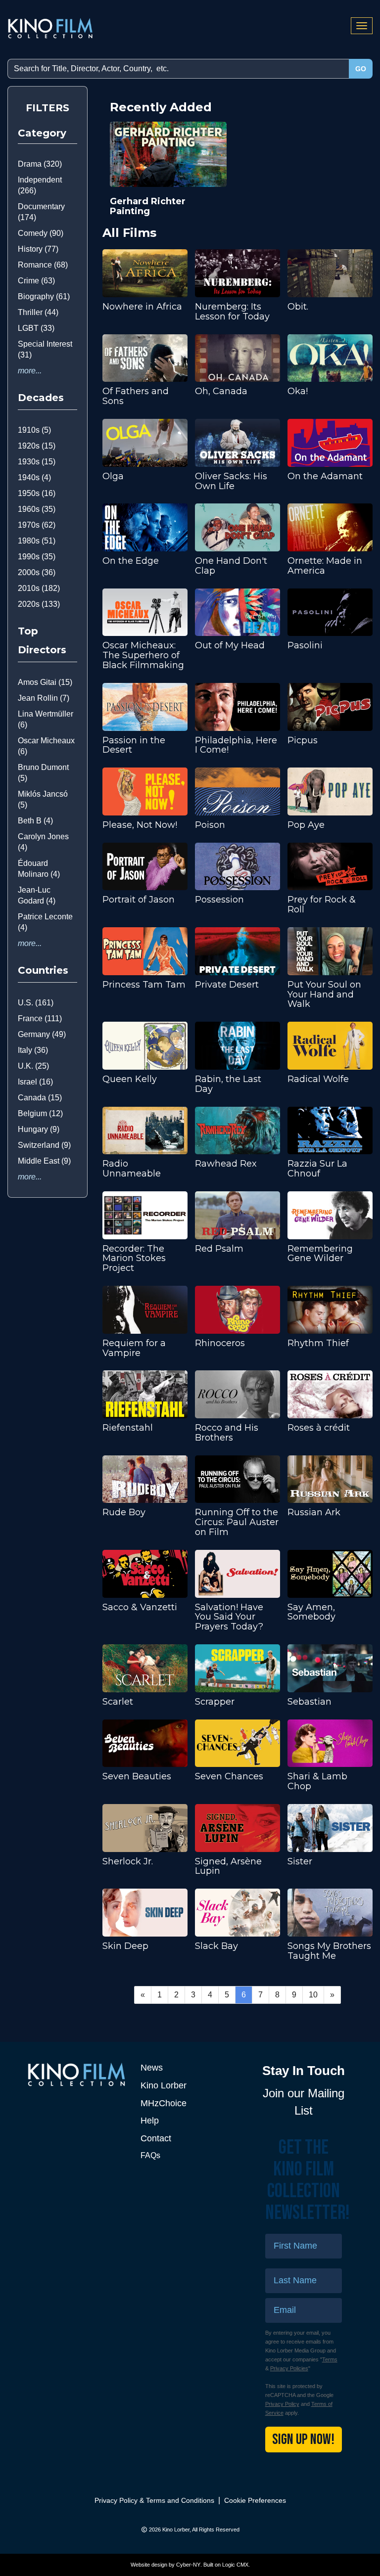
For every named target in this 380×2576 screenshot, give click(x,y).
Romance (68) (43, 265)
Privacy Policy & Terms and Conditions (154, 2500)
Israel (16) (35, 1082)
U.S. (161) (36, 1003)
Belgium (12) (40, 1113)
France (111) (40, 1018)
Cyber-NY (188, 2565)
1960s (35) (37, 509)
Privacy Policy (282, 2404)
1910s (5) (34, 430)
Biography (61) (44, 296)
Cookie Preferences (255, 2500)
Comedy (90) (41, 233)
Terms (330, 2359)
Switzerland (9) (44, 1145)
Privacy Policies (289, 2368)
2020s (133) (39, 604)
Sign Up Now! (303, 2440)
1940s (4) (34, 477)
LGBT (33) (36, 328)
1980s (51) (37, 541)
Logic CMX (235, 2565)
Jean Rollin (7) (44, 698)
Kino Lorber (164, 2085)
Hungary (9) (39, 1129)
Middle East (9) (44, 1161)
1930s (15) (37, 462)
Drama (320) (40, 164)
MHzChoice (164, 2103)
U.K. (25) (33, 1066)
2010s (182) (39, 588)
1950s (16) (37, 493)
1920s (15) (37, 446)
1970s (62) (37, 525)
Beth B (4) (35, 821)
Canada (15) (40, 1098)
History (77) (38, 249)
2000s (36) (37, 572)
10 (313, 1995)
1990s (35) (37, 557)
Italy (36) (33, 1050)
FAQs (150, 2155)
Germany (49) (42, 1034)
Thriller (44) (38, 312)
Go (361, 69)
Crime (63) (36, 281)
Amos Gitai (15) (45, 682)
